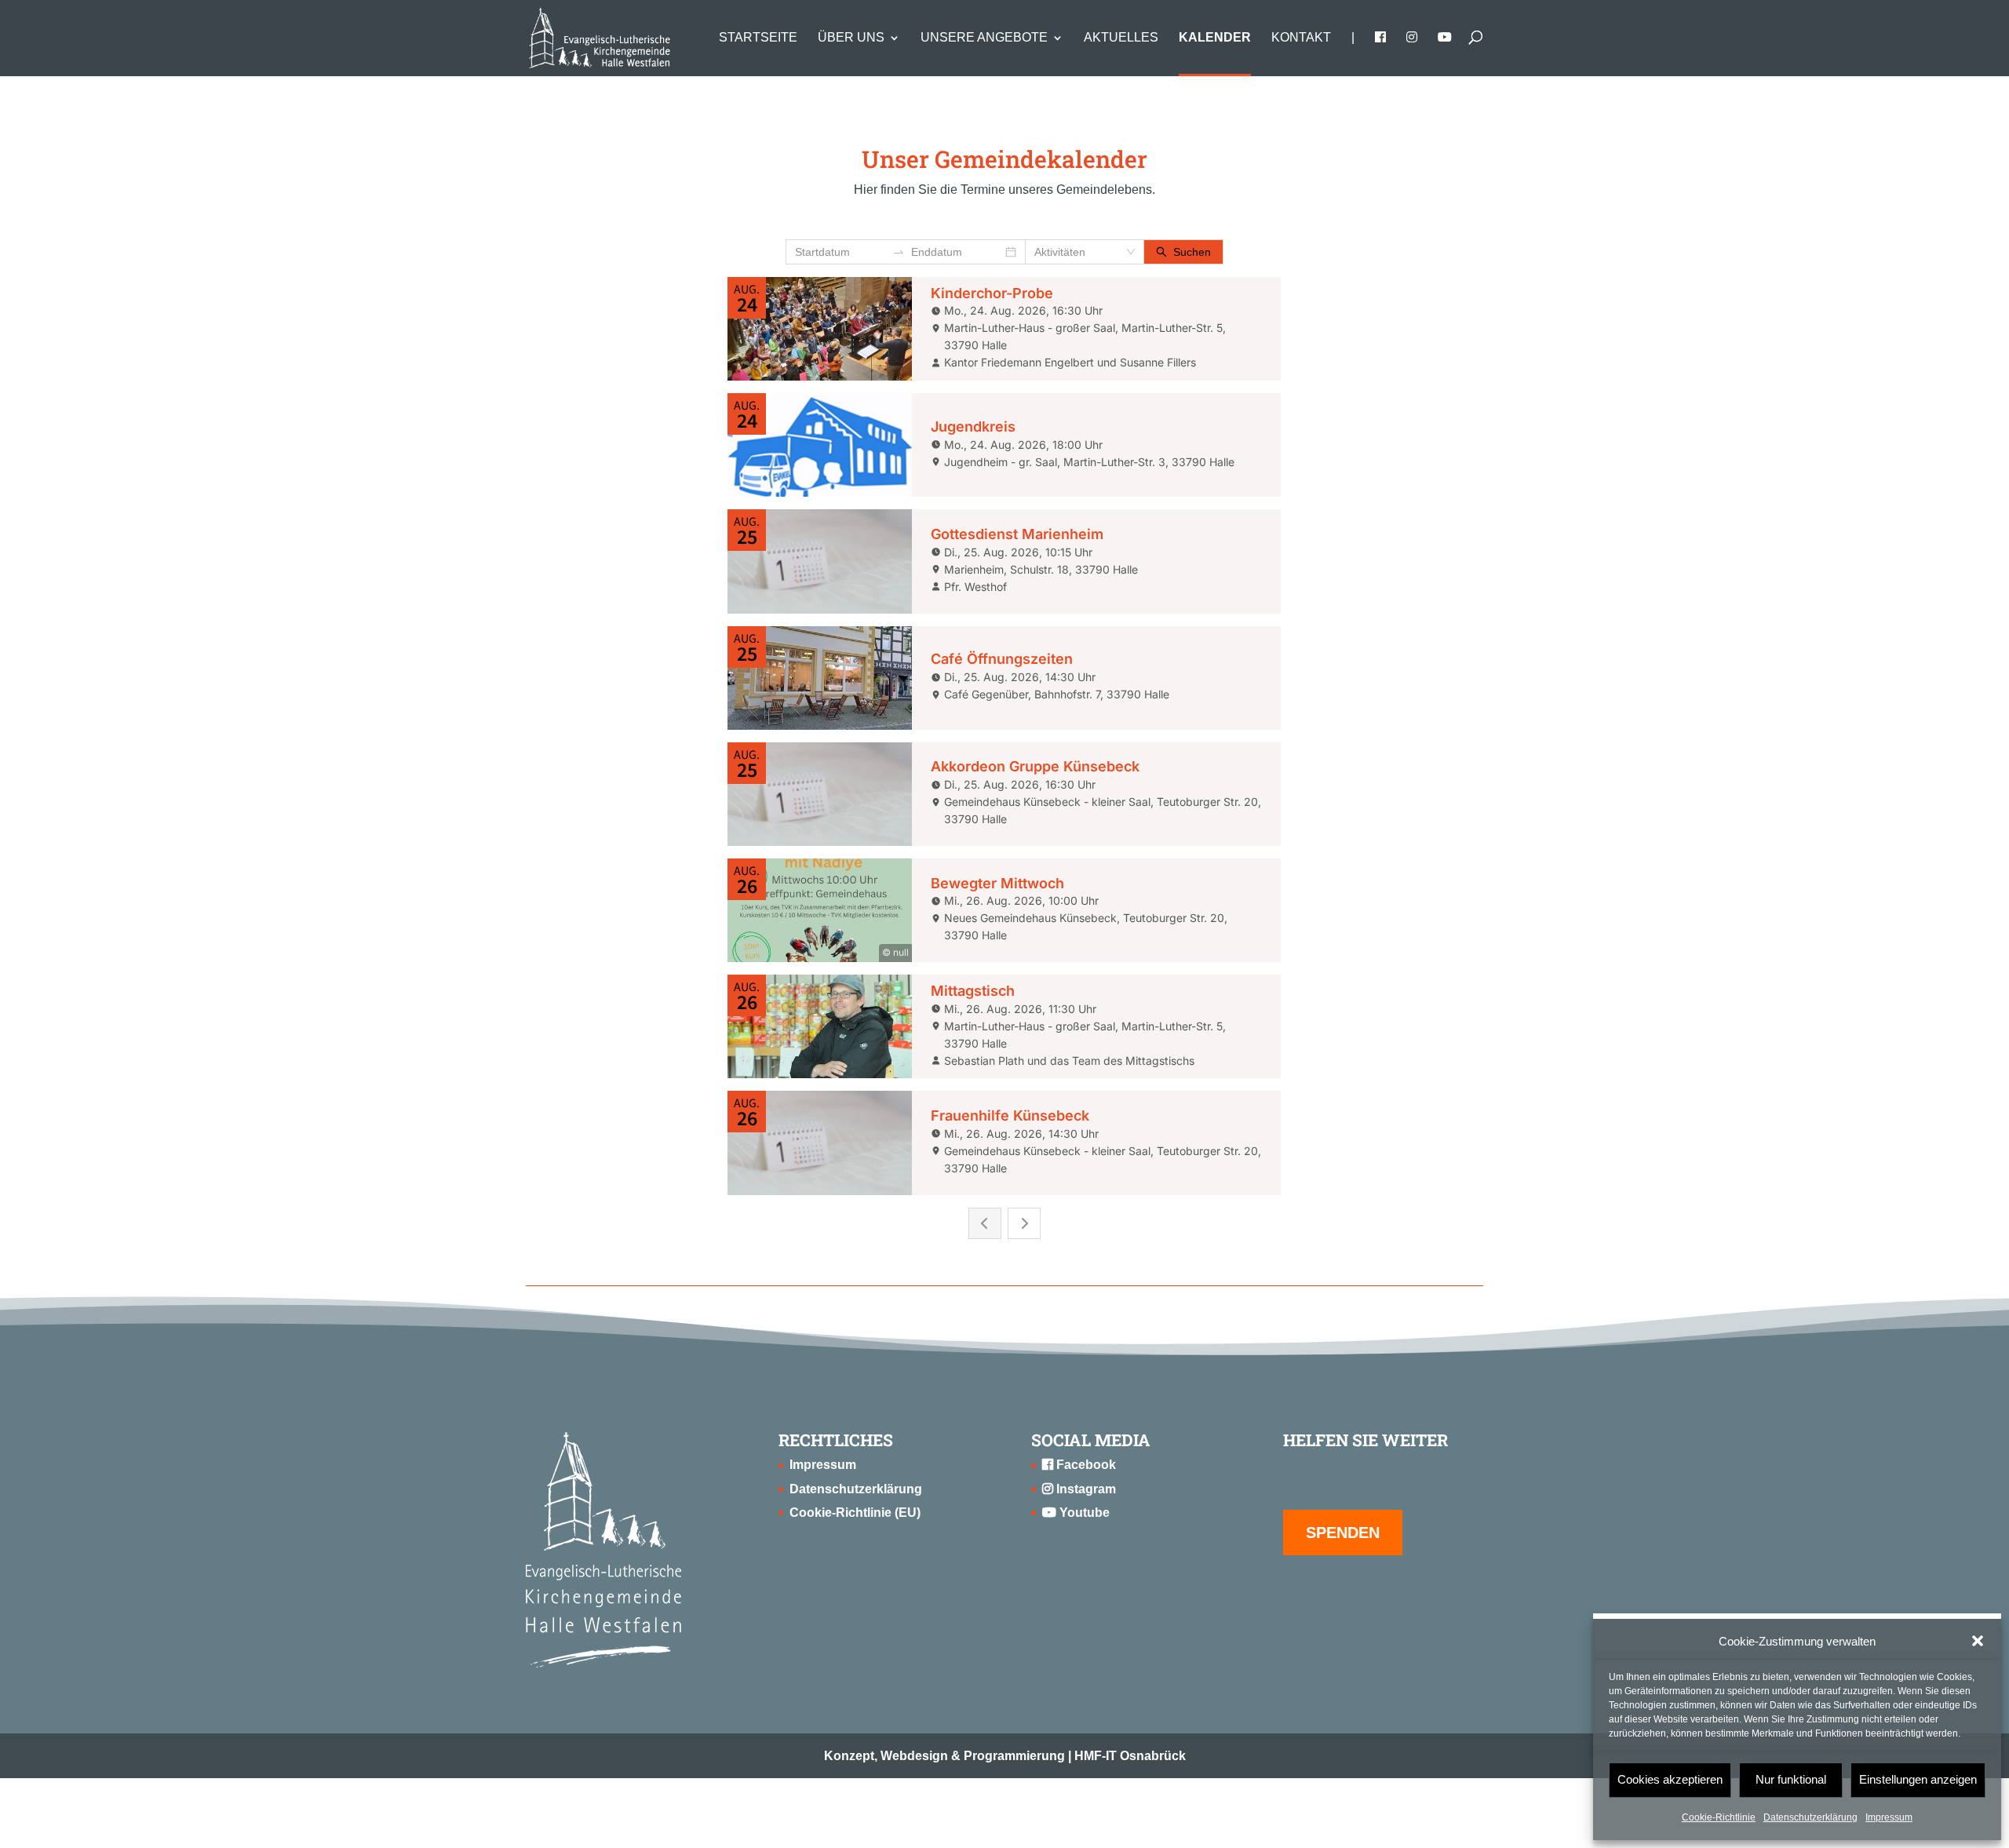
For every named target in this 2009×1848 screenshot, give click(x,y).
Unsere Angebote (984, 38)
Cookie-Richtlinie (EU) (855, 1513)
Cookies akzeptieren (1670, 1779)
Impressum (1889, 1817)
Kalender (1215, 38)
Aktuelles (1121, 38)
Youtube (1083, 1513)
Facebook (1085, 1465)
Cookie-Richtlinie (1719, 1817)
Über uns (851, 38)
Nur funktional (1791, 1779)
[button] (1978, 1641)
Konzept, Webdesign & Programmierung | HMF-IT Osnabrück (1005, 1756)
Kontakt (1301, 38)
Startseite (758, 38)
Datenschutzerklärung (1810, 1817)
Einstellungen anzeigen (1918, 1779)
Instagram (1085, 1489)
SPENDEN (1343, 1533)
